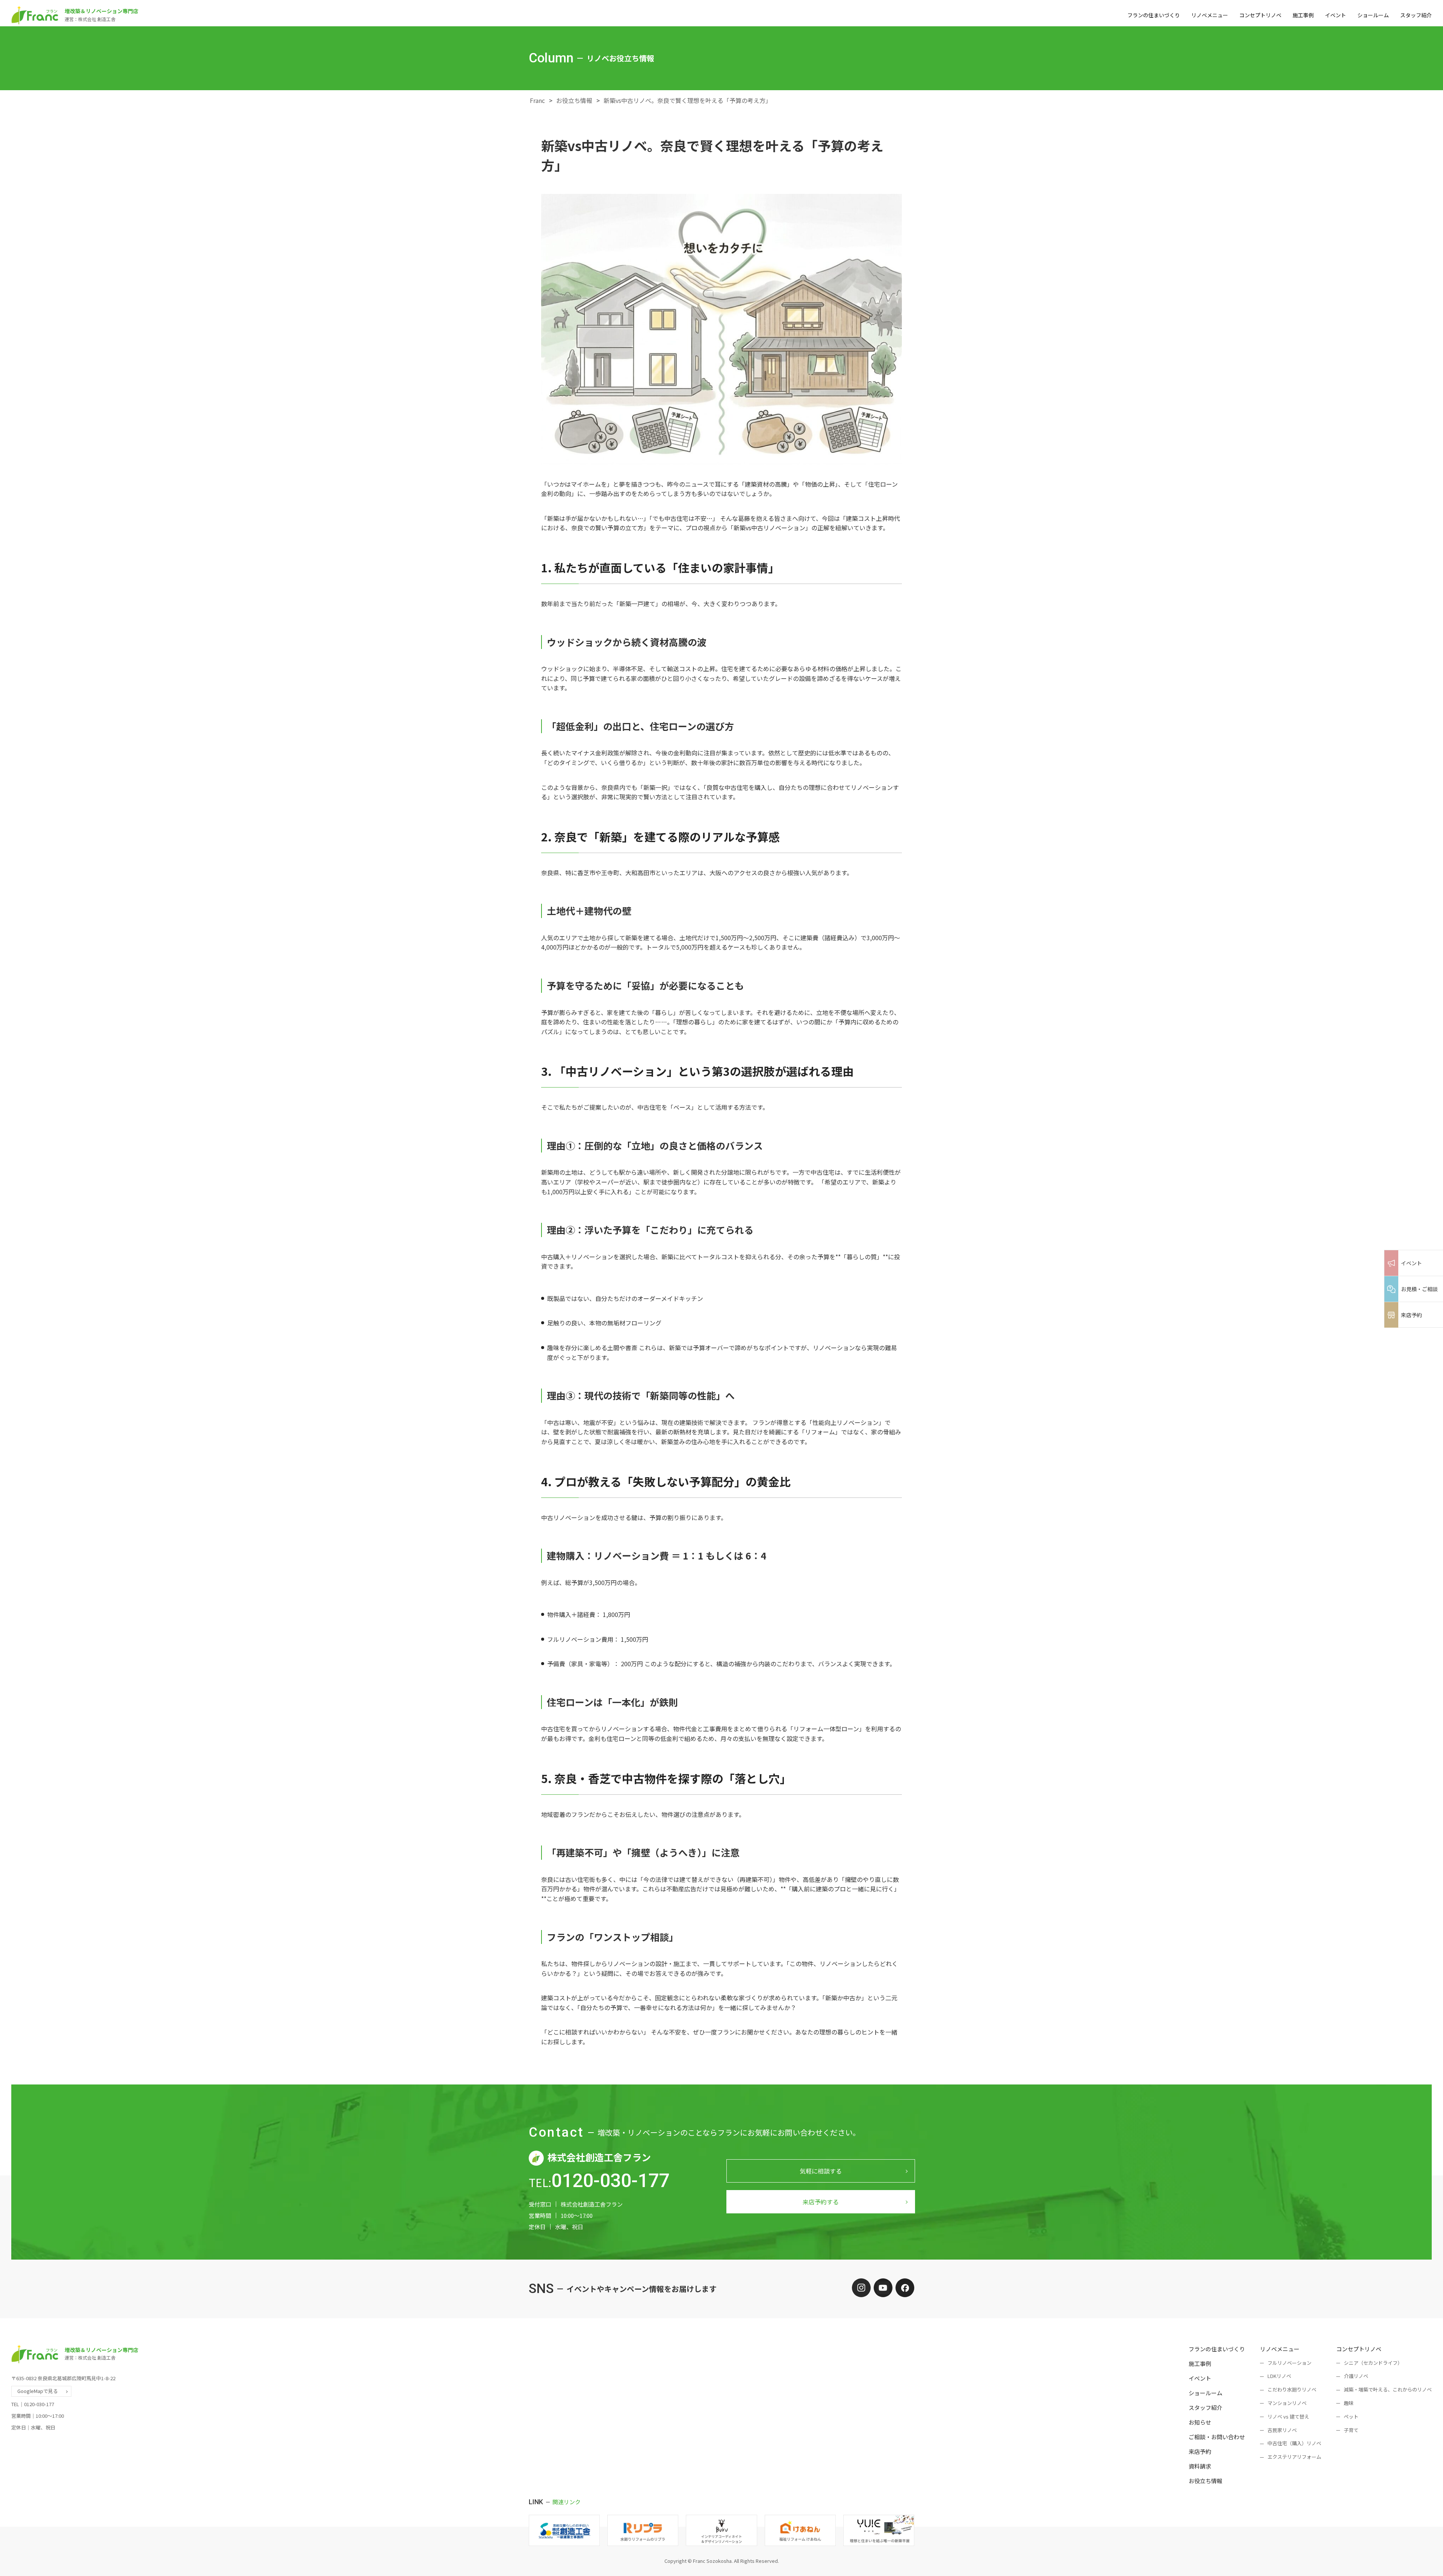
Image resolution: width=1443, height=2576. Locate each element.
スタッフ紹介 (1416, 15)
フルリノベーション (1289, 2363)
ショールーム (1373, 15)
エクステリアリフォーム (1294, 2457)
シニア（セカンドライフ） (1373, 2363)
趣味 (1349, 2403)
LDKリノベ (1279, 2376)
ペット (1351, 2416)
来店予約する (821, 2202)
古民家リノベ (1282, 2430)
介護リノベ (1356, 2376)
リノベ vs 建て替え (1288, 2416)
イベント (1336, 15)
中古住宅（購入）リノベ (1294, 2443)
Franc (537, 100)
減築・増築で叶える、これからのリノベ (1388, 2389)
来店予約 (1200, 2451)
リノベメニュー (1210, 15)
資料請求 (1200, 2466)
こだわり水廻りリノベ (1292, 2389)
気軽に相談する (821, 2171)
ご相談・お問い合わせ (1217, 2437)
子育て (1351, 2430)
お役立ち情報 (574, 100)
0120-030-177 (610, 2181)
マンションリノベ (1287, 2403)
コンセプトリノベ (1260, 15)
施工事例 (1303, 15)
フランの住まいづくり (1154, 15)
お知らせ (1200, 2422)
